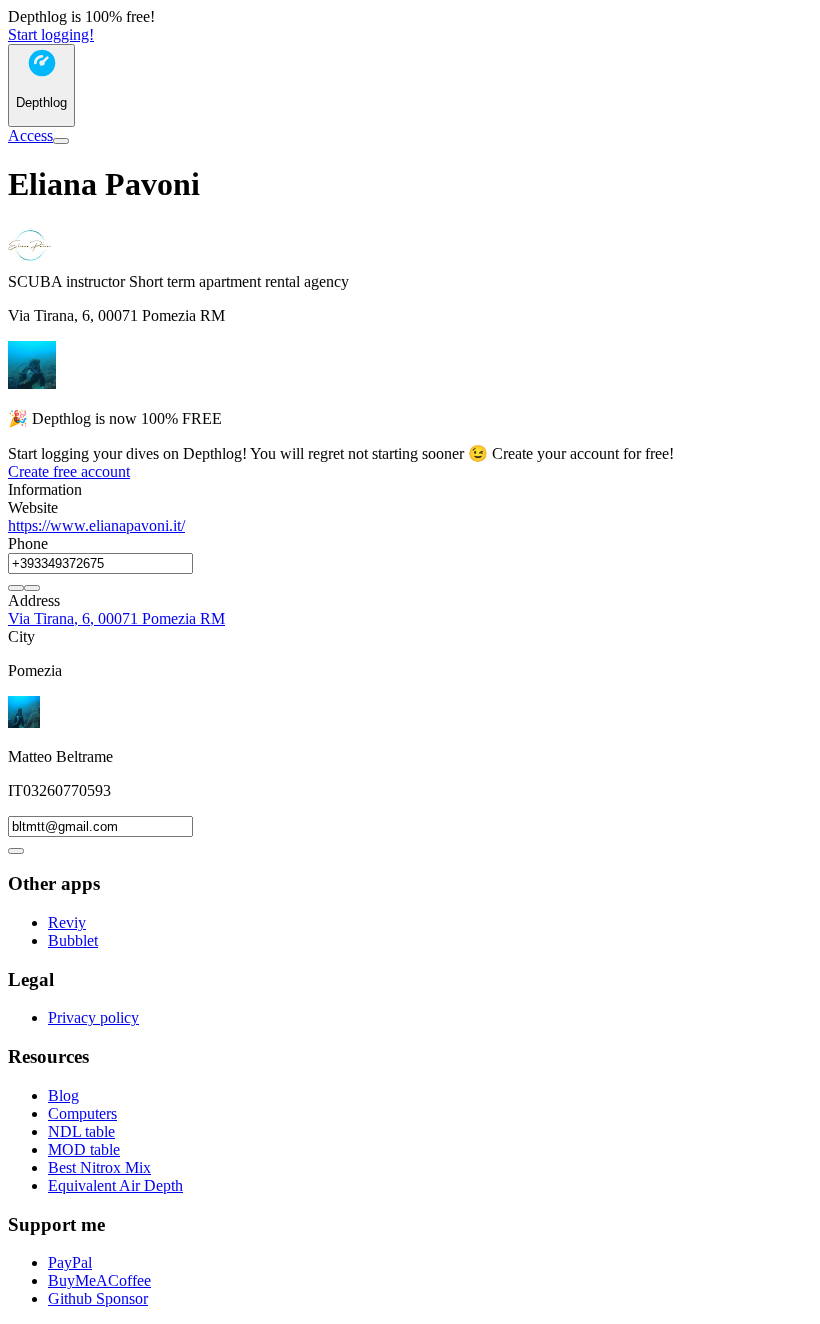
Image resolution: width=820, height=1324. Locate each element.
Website (33, 507)
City (21, 636)
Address (34, 600)
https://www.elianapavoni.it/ (96, 525)
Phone (28, 543)
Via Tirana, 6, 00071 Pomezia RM (116, 618)
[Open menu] (61, 141)
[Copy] (16, 588)
